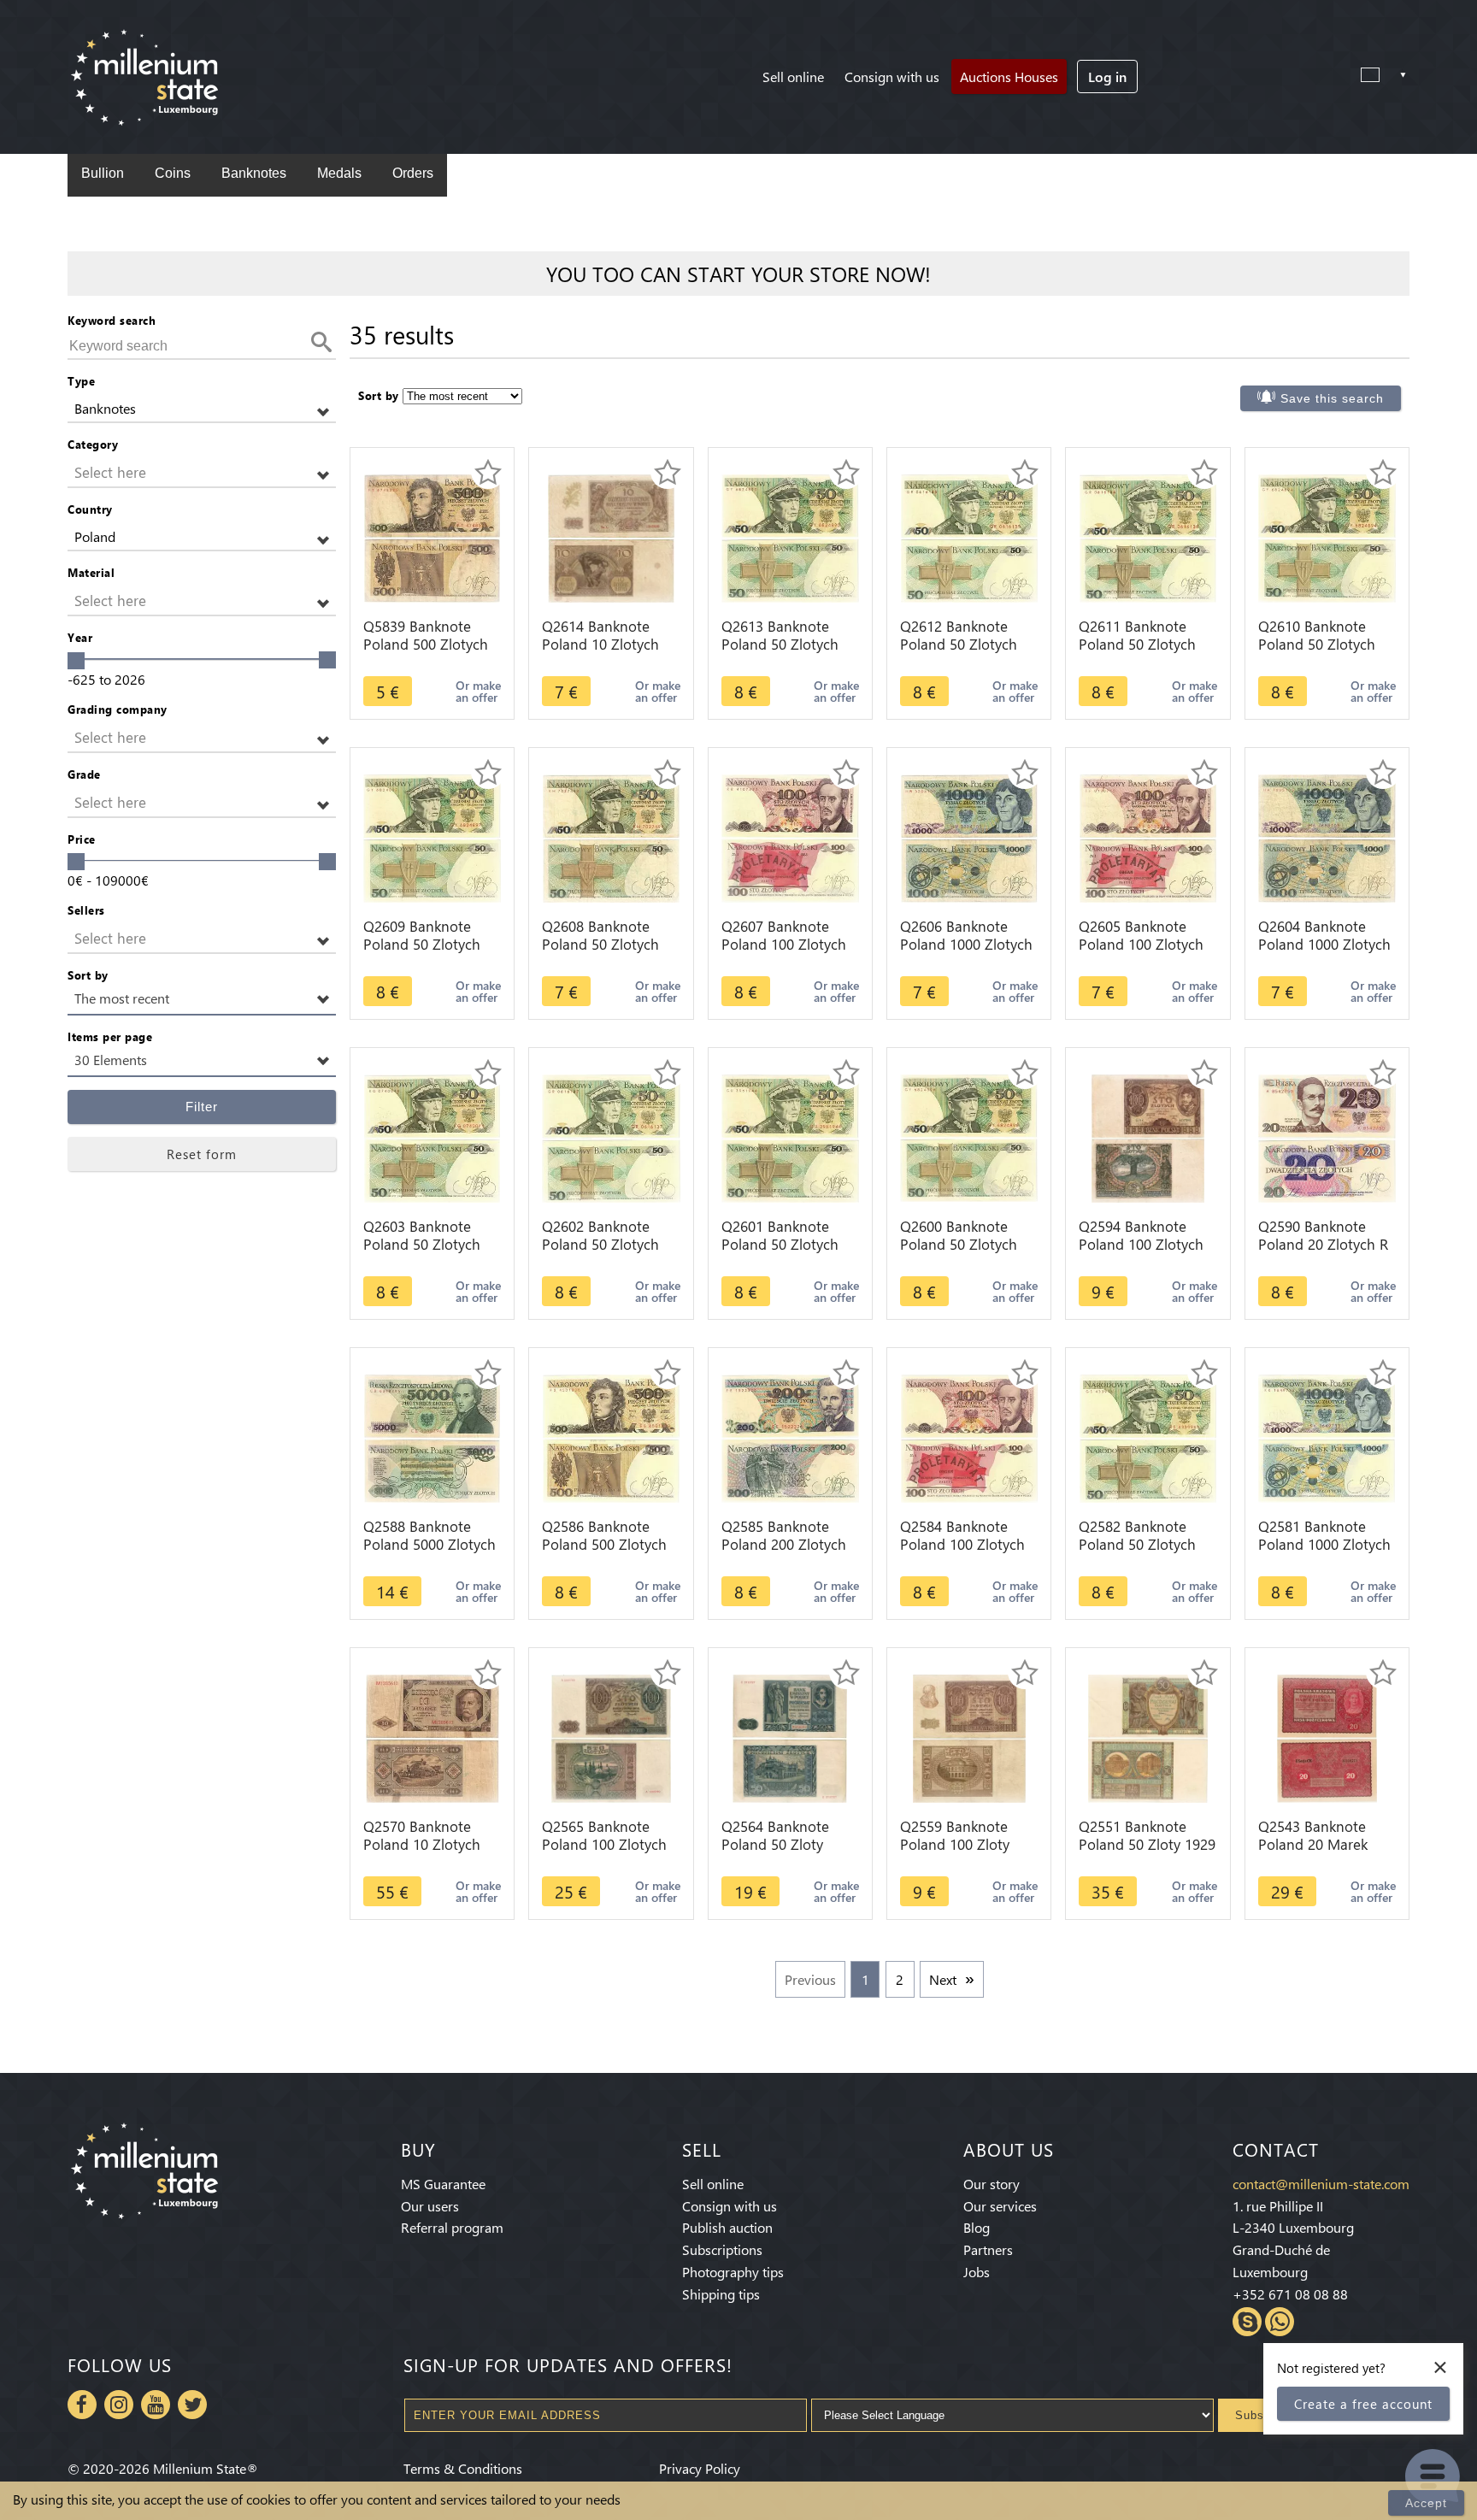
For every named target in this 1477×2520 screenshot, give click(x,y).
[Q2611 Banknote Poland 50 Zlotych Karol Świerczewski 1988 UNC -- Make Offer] (1148, 536)
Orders (413, 173)
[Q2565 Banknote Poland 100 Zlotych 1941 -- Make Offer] (612, 1737)
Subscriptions (722, 2249)
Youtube (156, 2405)
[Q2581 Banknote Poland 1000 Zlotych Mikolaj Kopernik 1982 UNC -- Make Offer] (1327, 1437)
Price (82, 839)
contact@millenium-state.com (1321, 2184)
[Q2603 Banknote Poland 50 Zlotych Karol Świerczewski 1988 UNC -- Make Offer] (432, 1136)
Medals (339, 173)
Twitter (192, 2405)
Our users (430, 2206)
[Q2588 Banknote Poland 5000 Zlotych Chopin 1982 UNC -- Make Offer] (433, 1437)
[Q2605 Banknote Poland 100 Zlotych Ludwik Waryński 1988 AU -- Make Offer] (1148, 836)
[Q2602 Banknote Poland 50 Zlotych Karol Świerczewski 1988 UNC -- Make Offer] (611, 1136)
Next (943, 1979)
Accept (1426, 2503)
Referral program (452, 2227)
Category (93, 444)
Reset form (202, 1154)
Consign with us (892, 77)
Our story (992, 2184)
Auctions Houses (1009, 77)
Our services (1000, 2206)
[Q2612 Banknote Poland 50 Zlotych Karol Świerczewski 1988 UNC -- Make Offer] (969, 536)
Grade (84, 774)
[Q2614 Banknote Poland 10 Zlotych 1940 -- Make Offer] (612, 536)
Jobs (977, 2272)
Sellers (86, 910)
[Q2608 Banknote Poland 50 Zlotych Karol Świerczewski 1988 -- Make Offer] (612, 836)
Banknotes (254, 173)
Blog (977, 2227)
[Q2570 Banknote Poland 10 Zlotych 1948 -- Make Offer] (433, 1737)
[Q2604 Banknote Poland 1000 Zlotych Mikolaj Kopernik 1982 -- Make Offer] (1327, 836)
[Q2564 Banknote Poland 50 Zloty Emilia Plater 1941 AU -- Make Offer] (790, 1737)
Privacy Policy (700, 2468)
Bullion (103, 173)
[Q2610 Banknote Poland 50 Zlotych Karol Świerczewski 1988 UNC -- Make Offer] (1327, 536)
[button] (202, 409)
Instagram (119, 2405)
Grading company (118, 709)
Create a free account (1363, 2404)
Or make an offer (478, 691)
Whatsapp (1280, 2322)
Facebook (82, 2405)
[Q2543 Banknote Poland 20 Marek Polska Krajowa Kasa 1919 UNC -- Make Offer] (1327, 1737)
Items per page (110, 1036)
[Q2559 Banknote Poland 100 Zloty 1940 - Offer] (969, 1737)
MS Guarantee (443, 2184)
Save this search (1332, 398)
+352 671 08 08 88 (1290, 2294)
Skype (1247, 2322)
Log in (1107, 77)
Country (90, 509)
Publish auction (727, 2227)
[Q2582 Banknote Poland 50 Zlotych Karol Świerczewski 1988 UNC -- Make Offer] (1148, 1437)
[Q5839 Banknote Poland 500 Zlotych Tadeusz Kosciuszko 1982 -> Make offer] (433, 536)
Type (81, 381)
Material (91, 572)
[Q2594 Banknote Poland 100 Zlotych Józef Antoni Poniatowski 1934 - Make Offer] (1148, 1136)
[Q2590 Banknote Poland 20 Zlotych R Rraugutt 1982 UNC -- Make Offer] (1327, 1136)
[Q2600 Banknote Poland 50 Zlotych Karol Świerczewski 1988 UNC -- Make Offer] (969, 1136)
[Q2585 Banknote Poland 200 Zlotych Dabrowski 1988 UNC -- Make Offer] (790, 1437)
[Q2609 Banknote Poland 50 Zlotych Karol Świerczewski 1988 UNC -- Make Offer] (432, 836)
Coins (173, 173)
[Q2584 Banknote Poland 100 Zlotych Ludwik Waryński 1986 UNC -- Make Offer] (969, 1437)
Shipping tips (721, 2294)
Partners (988, 2249)
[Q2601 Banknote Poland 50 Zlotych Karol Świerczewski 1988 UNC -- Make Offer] (790, 1136)
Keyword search (112, 320)
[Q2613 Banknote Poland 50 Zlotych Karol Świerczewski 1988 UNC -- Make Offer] (790, 536)
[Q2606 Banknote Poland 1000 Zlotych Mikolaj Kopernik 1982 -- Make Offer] (969, 836)
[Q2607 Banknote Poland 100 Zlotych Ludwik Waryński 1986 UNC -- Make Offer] (790, 836)
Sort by (88, 975)
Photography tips (733, 2272)
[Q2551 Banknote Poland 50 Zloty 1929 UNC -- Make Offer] (1148, 1737)
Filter (202, 1107)
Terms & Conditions (463, 2468)
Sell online (793, 77)
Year (80, 637)
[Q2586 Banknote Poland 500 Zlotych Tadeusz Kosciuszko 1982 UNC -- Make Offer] (612, 1437)
